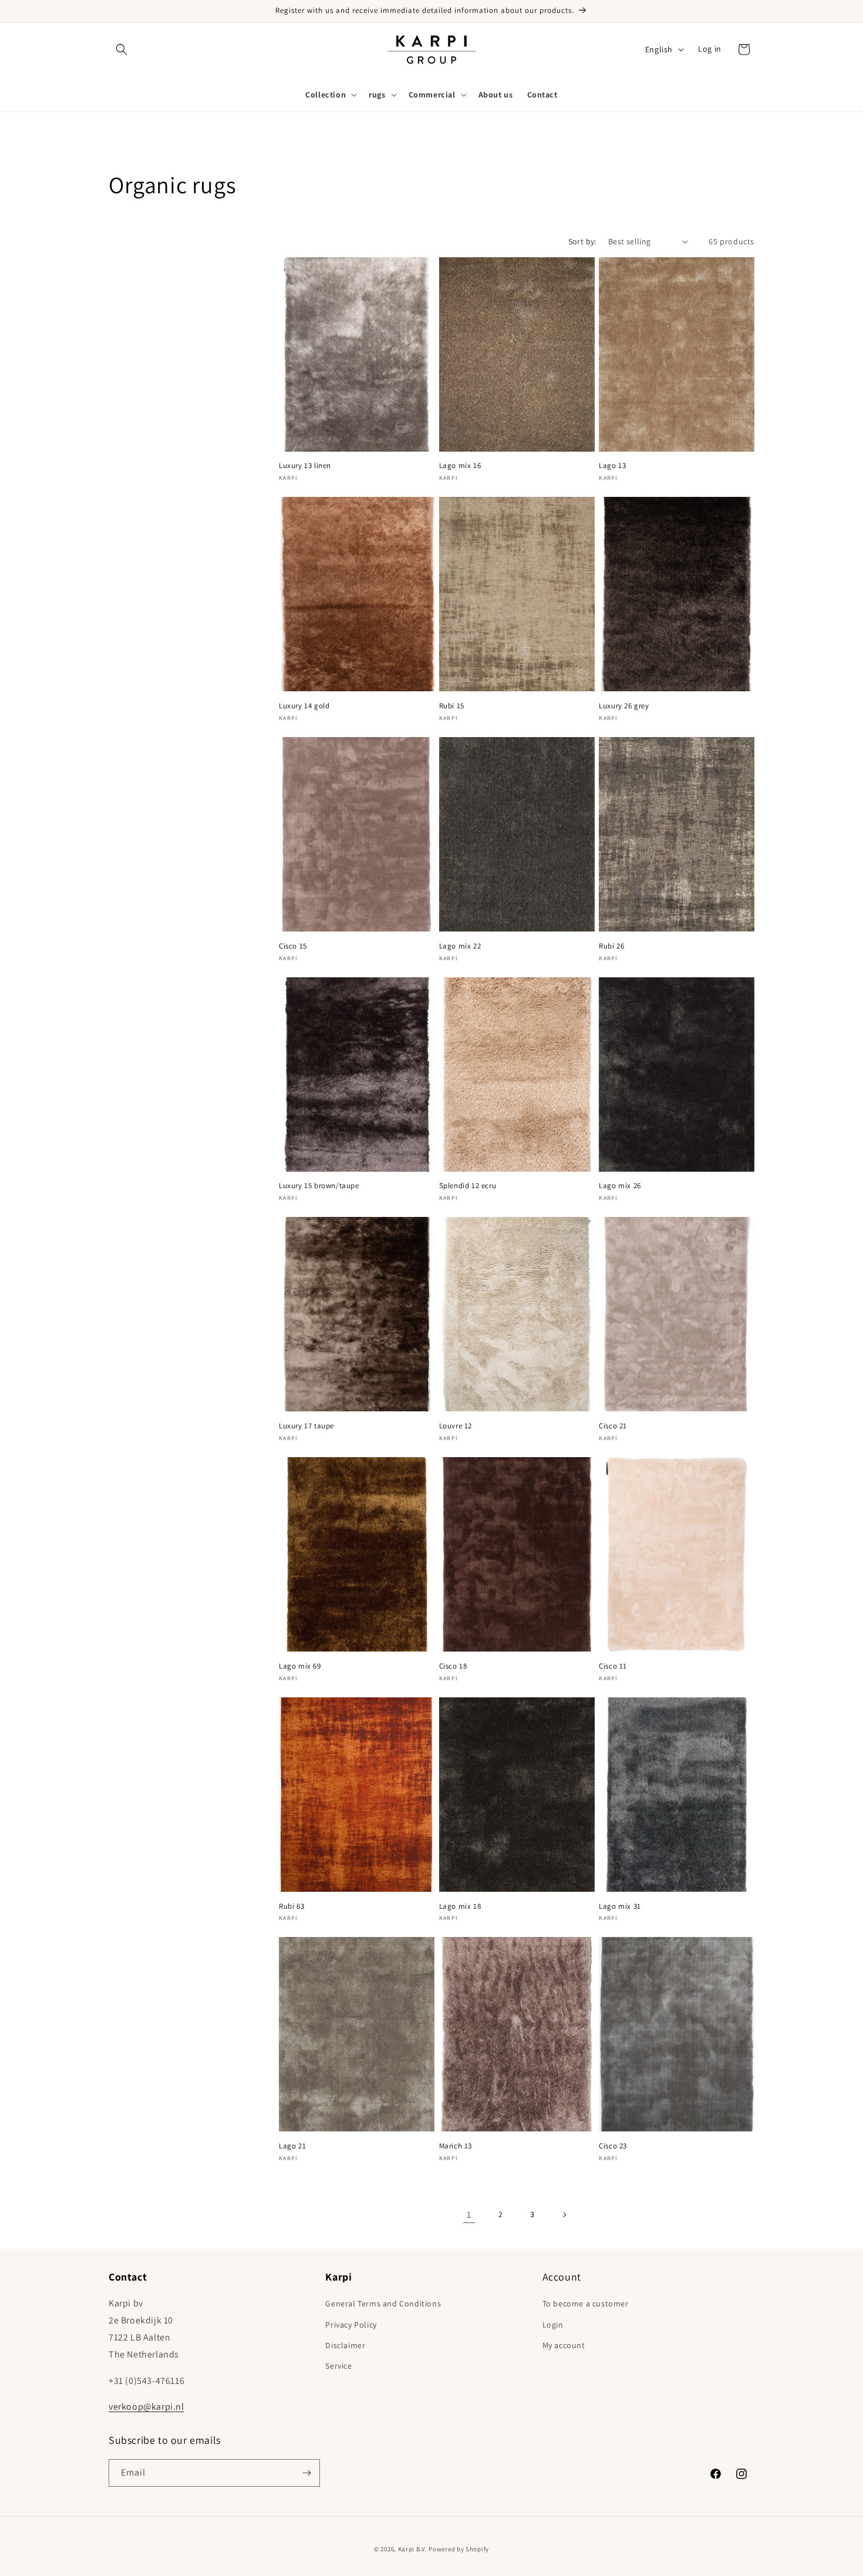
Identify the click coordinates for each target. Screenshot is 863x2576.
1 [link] (469, 2215)
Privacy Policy (351, 2325)
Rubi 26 (611, 946)
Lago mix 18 (460, 1906)
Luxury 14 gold (304, 706)
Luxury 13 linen (305, 466)
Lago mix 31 (620, 1906)
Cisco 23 (613, 2146)
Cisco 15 (293, 946)
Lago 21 (292, 2146)
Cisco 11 (613, 1666)
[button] (122, 49)
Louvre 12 (456, 1426)
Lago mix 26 (620, 1186)
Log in (710, 49)
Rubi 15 (452, 706)
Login (553, 2325)
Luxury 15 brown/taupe (319, 1186)
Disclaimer (345, 2345)
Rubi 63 (291, 1906)
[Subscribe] (306, 2473)
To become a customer (586, 2303)
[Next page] (564, 2215)
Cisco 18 (453, 1666)
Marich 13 (456, 2146)
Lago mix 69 (300, 1666)
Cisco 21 (613, 1426)
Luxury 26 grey (624, 706)
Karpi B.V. (413, 2549)
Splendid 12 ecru (468, 1186)
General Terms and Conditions (383, 2303)
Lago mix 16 (460, 466)
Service (338, 2366)
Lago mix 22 (460, 946)
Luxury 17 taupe (306, 1426)
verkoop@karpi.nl (146, 2407)
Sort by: (582, 241)
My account (564, 2345)
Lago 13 (612, 466)
